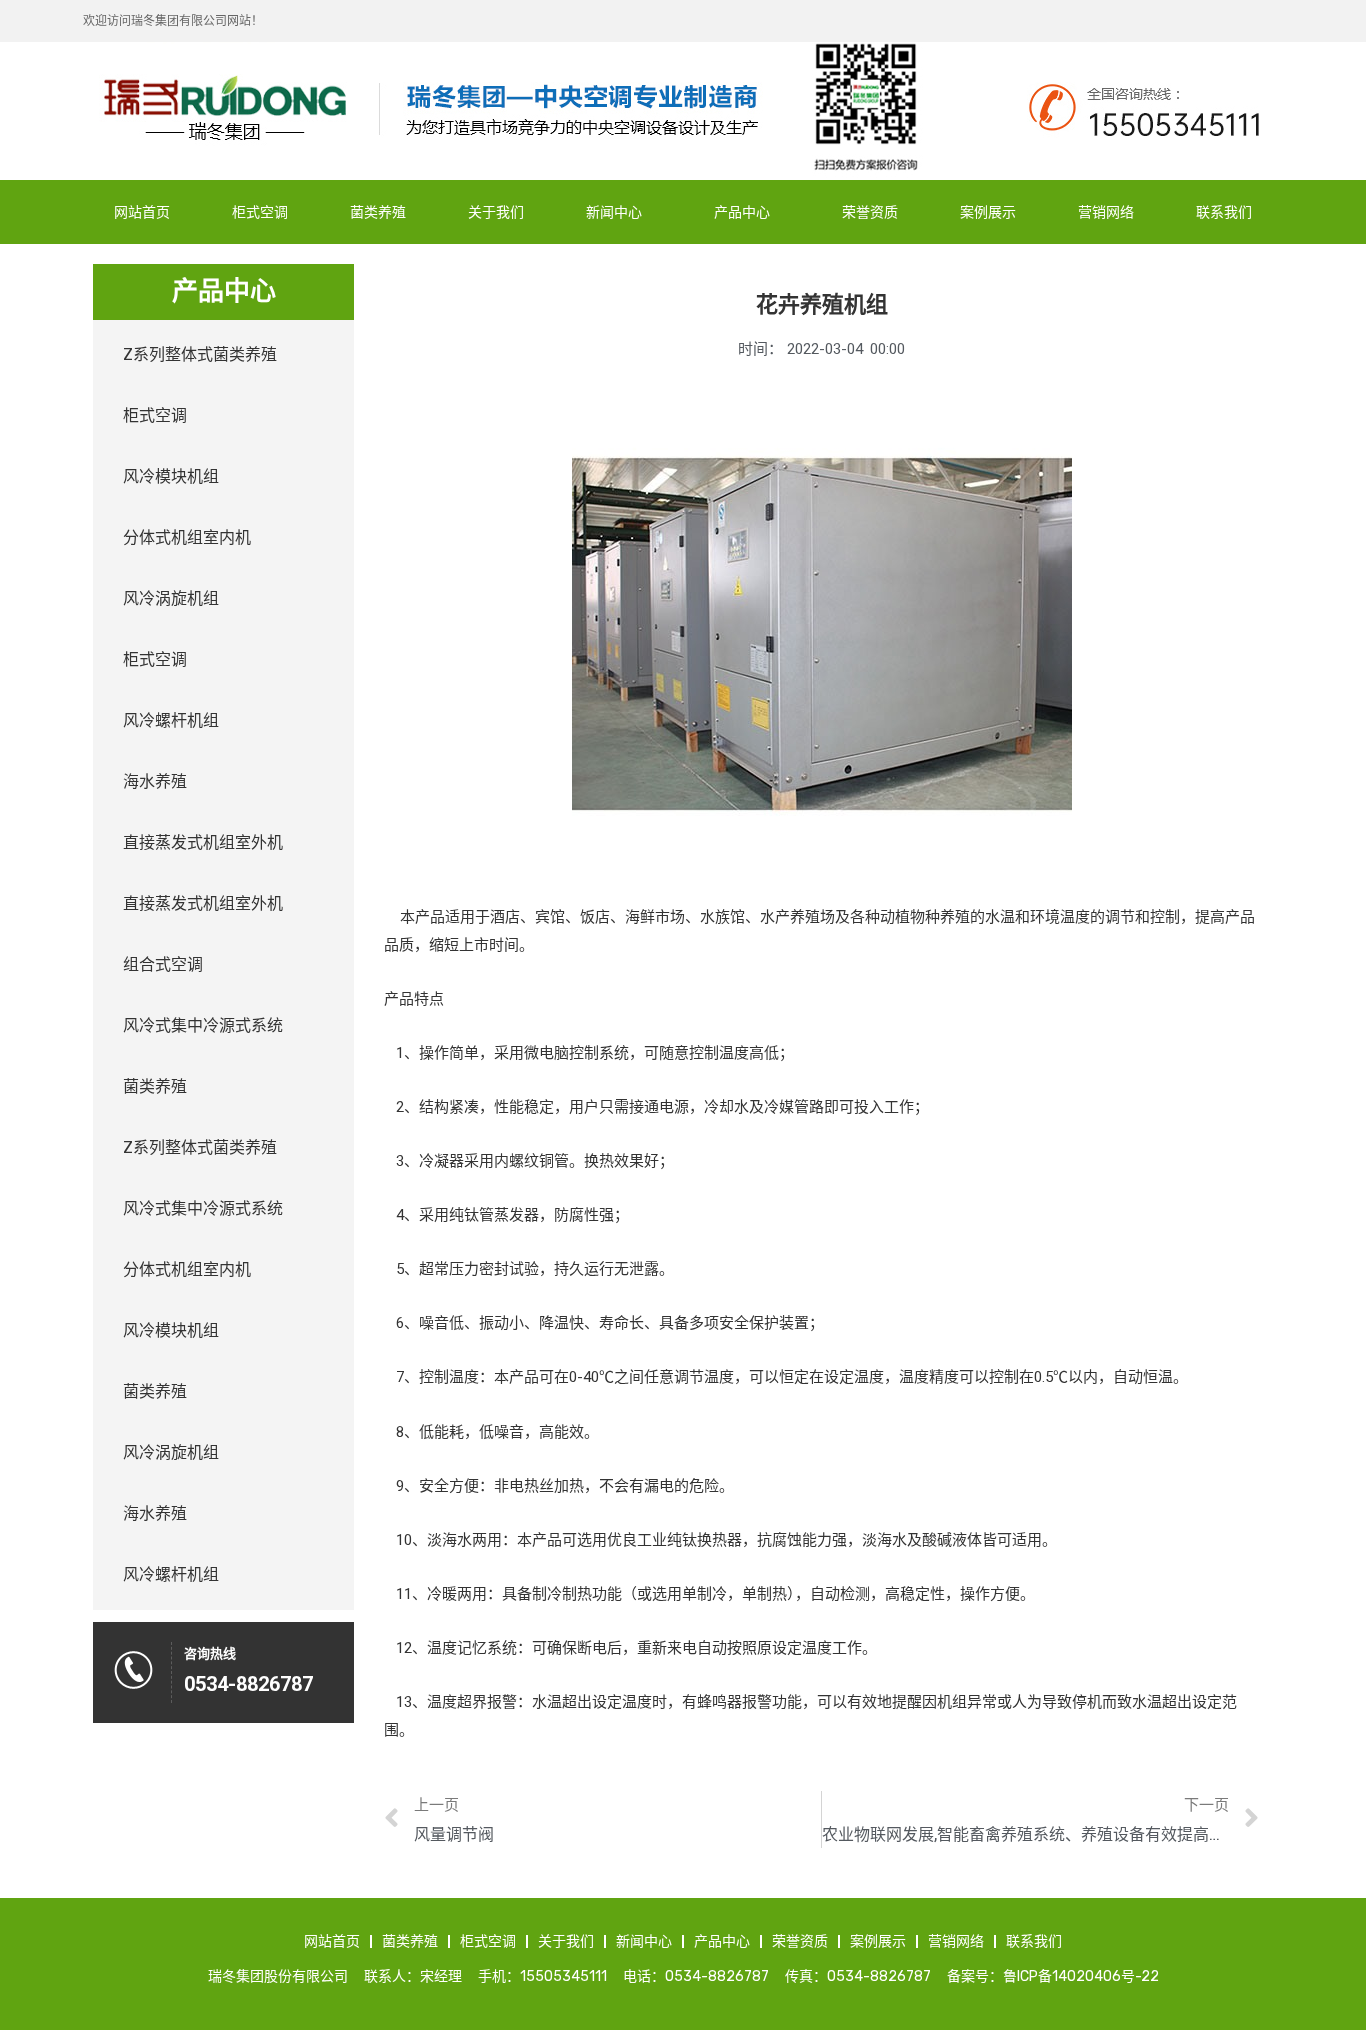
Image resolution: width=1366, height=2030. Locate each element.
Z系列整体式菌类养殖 (200, 354)
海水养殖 (155, 781)
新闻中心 (614, 212)
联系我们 (1224, 212)
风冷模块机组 (171, 476)
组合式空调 (163, 964)
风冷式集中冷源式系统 (203, 1025)
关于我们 (496, 212)
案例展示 (988, 212)
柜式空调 (260, 212)
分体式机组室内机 (187, 537)
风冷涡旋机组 (171, 598)
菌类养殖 (378, 212)
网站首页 (142, 212)
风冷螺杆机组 (171, 720)
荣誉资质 (870, 212)
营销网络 (1106, 212)
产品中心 (742, 212)
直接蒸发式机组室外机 (203, 842)
